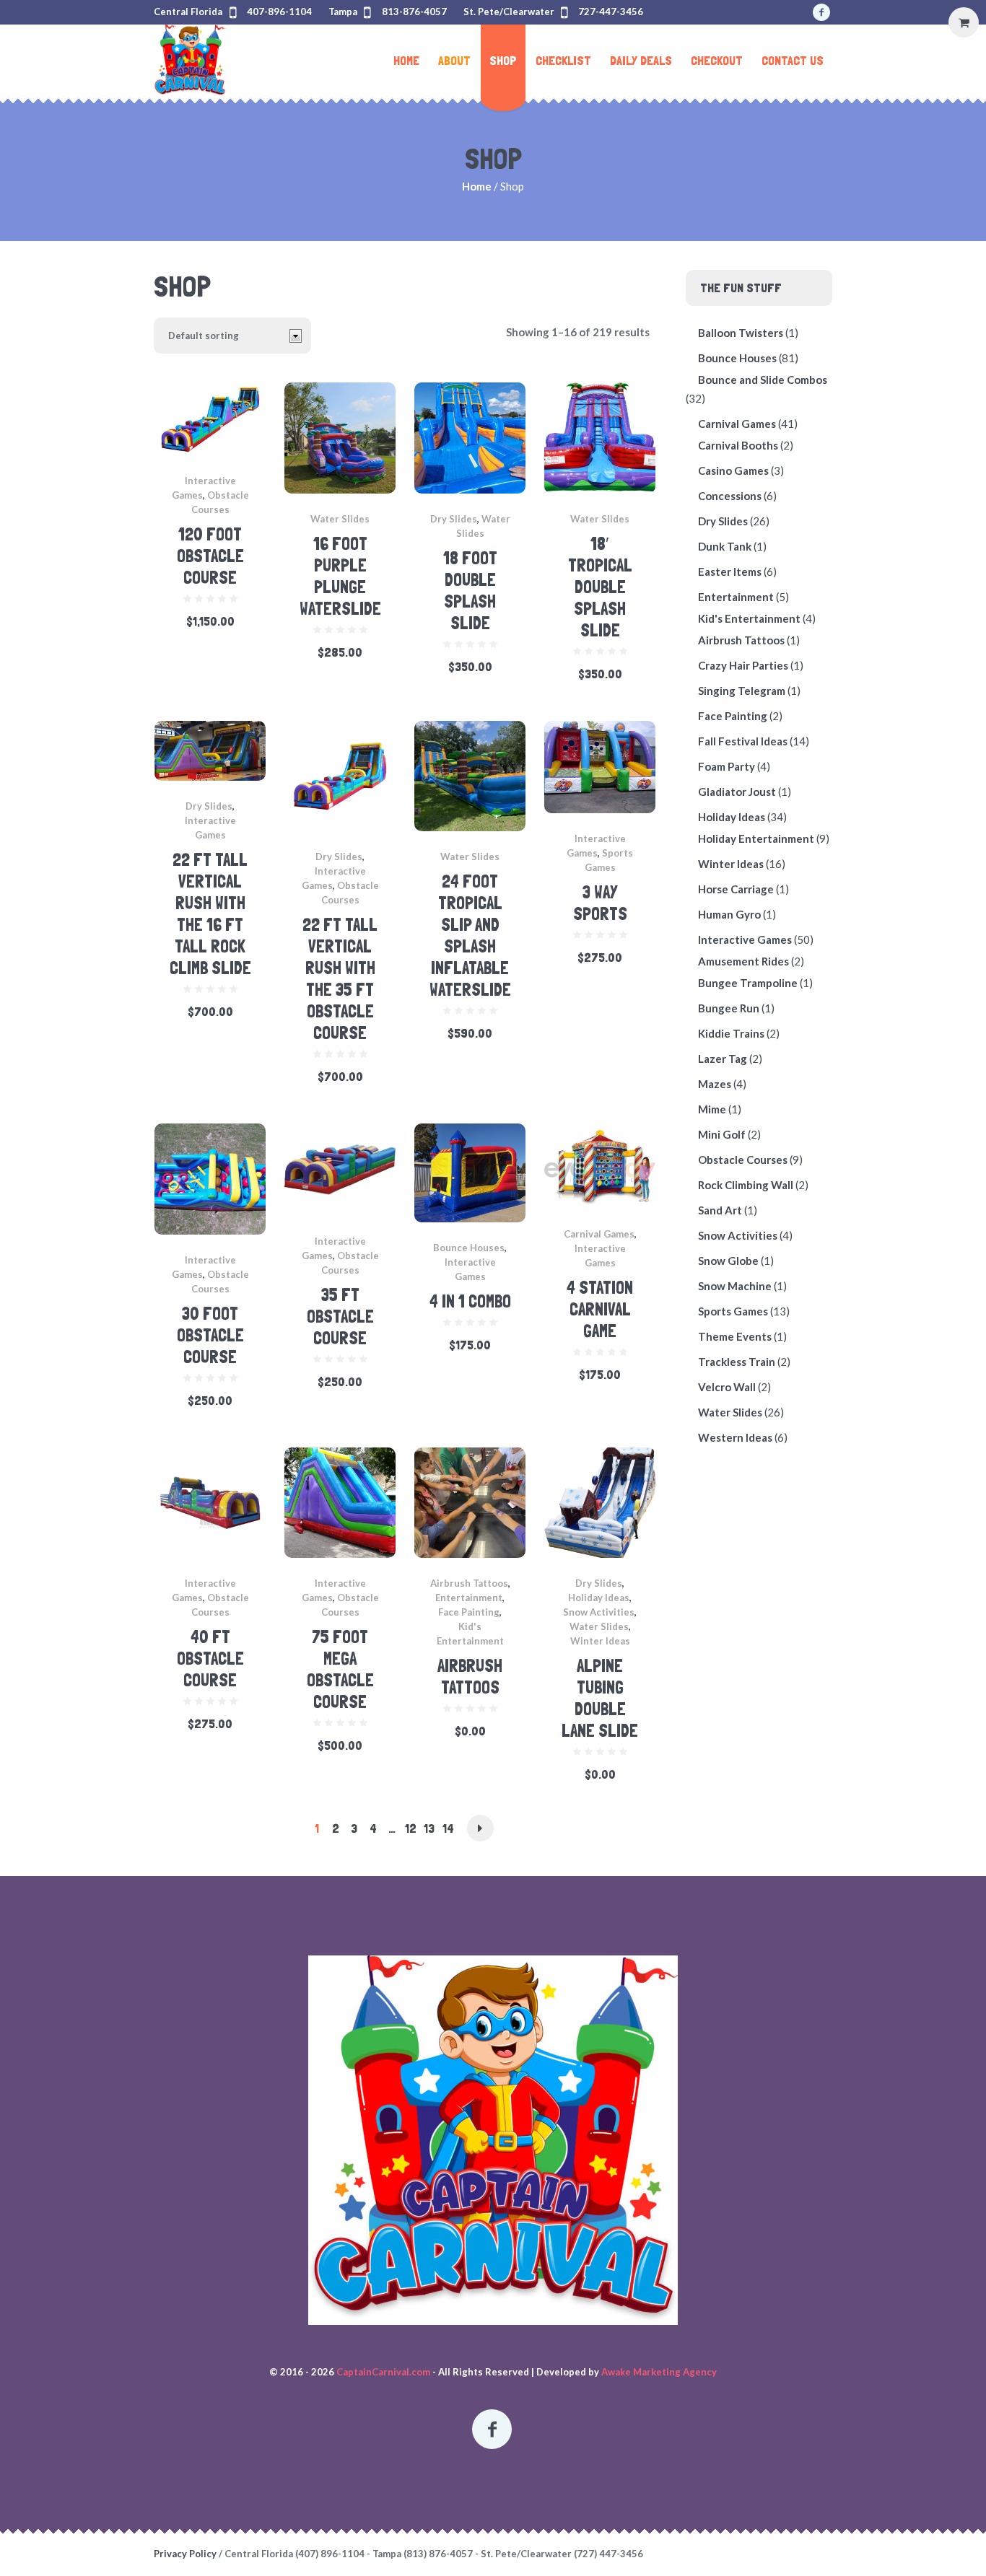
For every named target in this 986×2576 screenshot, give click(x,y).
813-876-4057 (414, 12)
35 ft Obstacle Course (340, 1317)
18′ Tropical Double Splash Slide (600, 587)
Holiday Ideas (599, 1598)
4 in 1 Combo (470, 1301)
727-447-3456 (611, 12)
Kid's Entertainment (749, 618)
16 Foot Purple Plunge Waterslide (340, 576)
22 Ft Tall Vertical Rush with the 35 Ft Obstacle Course (340, 979)
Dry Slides (454, 519)
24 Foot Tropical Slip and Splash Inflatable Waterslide (470, 936)
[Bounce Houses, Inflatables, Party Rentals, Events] (493, 2140)
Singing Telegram (742, 691)
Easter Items (730, 571)
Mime (712, 1109)
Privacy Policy (185, 2554)
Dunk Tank (725, 546)
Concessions (730, 496)
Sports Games (733, 1311)
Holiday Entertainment (756, 838)
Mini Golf (722, 1134)
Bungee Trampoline (748, 983)
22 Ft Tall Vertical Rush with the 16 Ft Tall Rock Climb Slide (210, 914)
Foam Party (727, 766)
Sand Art (720, 1210)
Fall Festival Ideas (743, 741)
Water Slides (340, 519)
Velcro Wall (727, 1387)
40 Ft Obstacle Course (210, 1659)
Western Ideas (735, 1437)
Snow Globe (728, 1261)
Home (477, 186)
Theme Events (735, 1336)
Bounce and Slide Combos (763, 380)
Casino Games (733, 470)
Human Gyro (729, 914)
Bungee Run (729, 1008)
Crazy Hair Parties (743, 665)
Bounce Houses (469, 1248)
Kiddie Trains (731, 1033)
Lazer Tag (723, 1059)
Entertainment (469, 1598)
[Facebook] (821, 12)
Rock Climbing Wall (746, 1185)
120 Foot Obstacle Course (210, 556)
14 (448, 1828)
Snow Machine (735, 1286)
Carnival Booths (738, 445)
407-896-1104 (279, 12)
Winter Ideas (600, 1641)
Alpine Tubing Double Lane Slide (600, 1698)
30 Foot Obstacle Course (210, 1335)
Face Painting (469, 1612)
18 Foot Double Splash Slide (470, 591)
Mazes (715, 1084)
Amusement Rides (743, 961)
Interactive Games (745, 939)
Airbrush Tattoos (469, 1583)
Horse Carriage (736, 889)
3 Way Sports (600, 903)
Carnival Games (599, 1234)
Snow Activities (599, 1612)
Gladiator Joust (737, 792)
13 (429, 1828)
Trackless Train (737, 1362)
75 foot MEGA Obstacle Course (340, 1669)
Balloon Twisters (741, 333)
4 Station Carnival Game (600, 1309)
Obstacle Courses (743, 1160)
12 (411, 1828)
